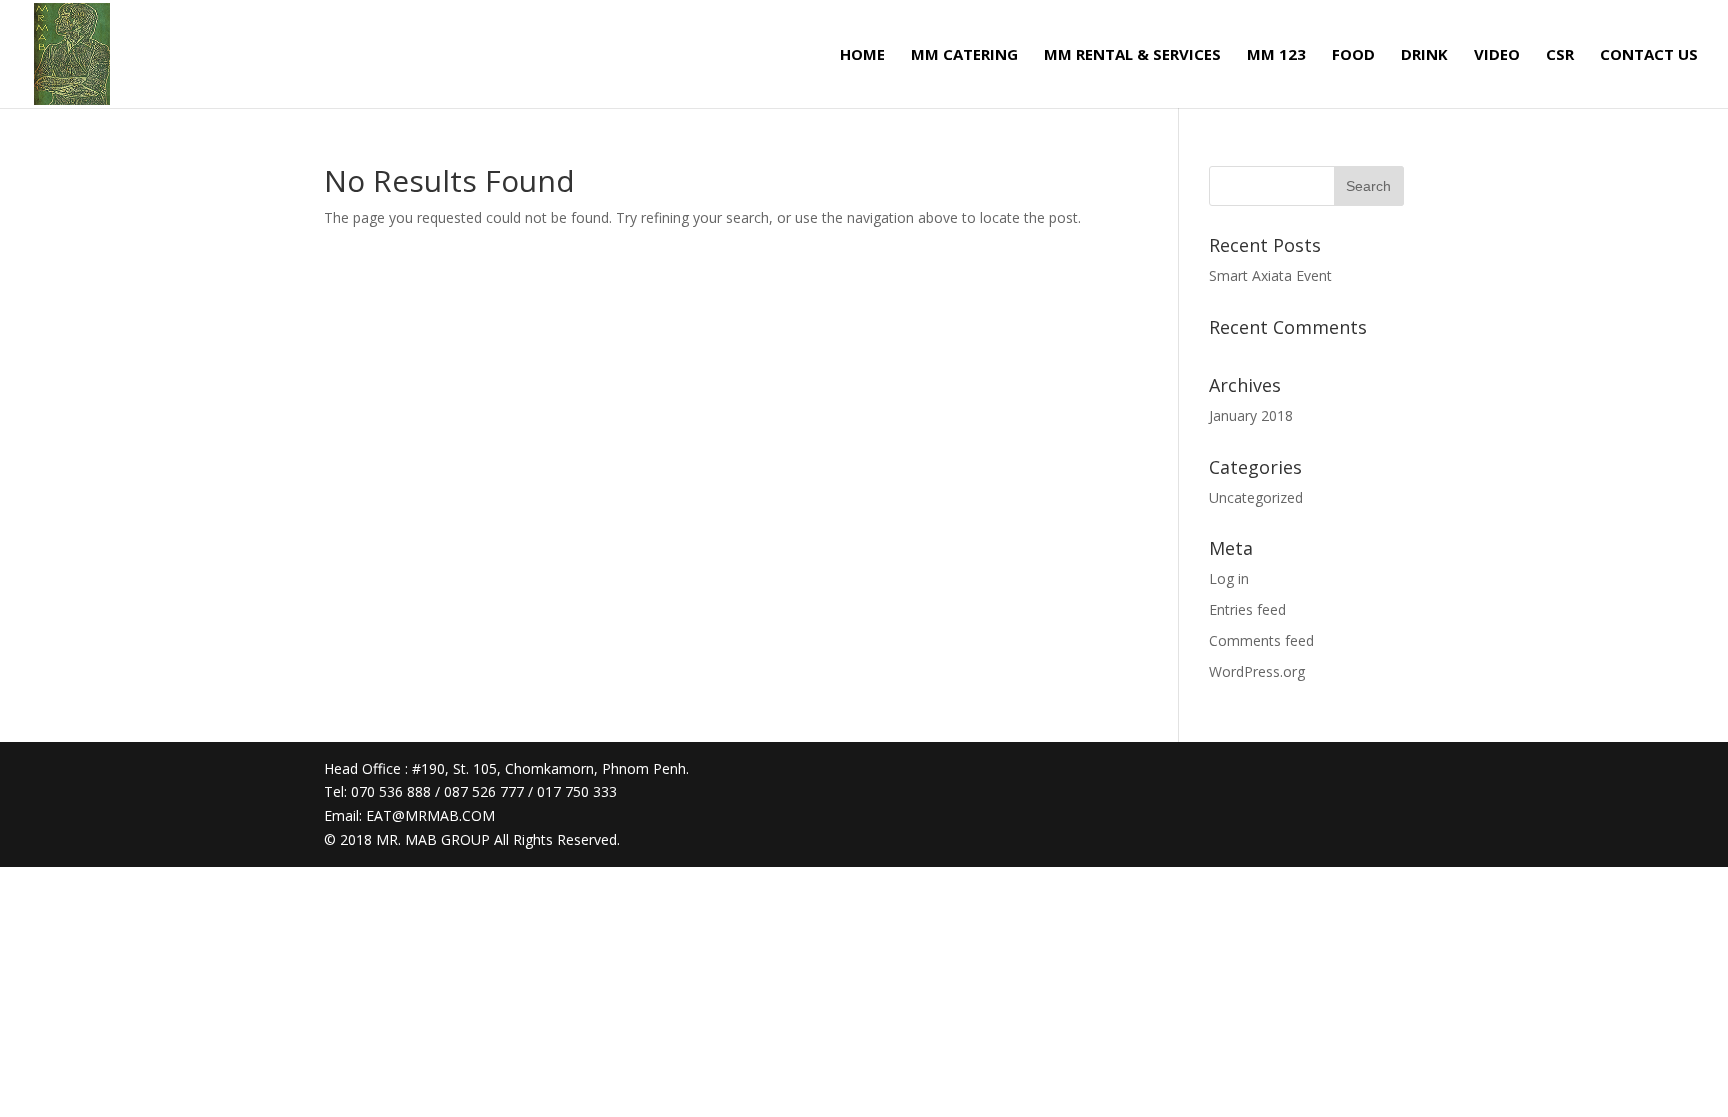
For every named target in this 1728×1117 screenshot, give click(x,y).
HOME (862, 55)
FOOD (1353, 55)
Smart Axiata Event (1270, 275)
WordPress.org (1257, 671)
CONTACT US (1649, 55)
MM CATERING (964, 55)
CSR (1560, 55)
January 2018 (1251, 415)
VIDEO (1497, 55)
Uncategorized (1256, 497)
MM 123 (1276, 55)
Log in (1229, 578)
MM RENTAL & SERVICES (1132, 55)
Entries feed (1247, 609)
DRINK (1424, 55)
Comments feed (1261, 640)
